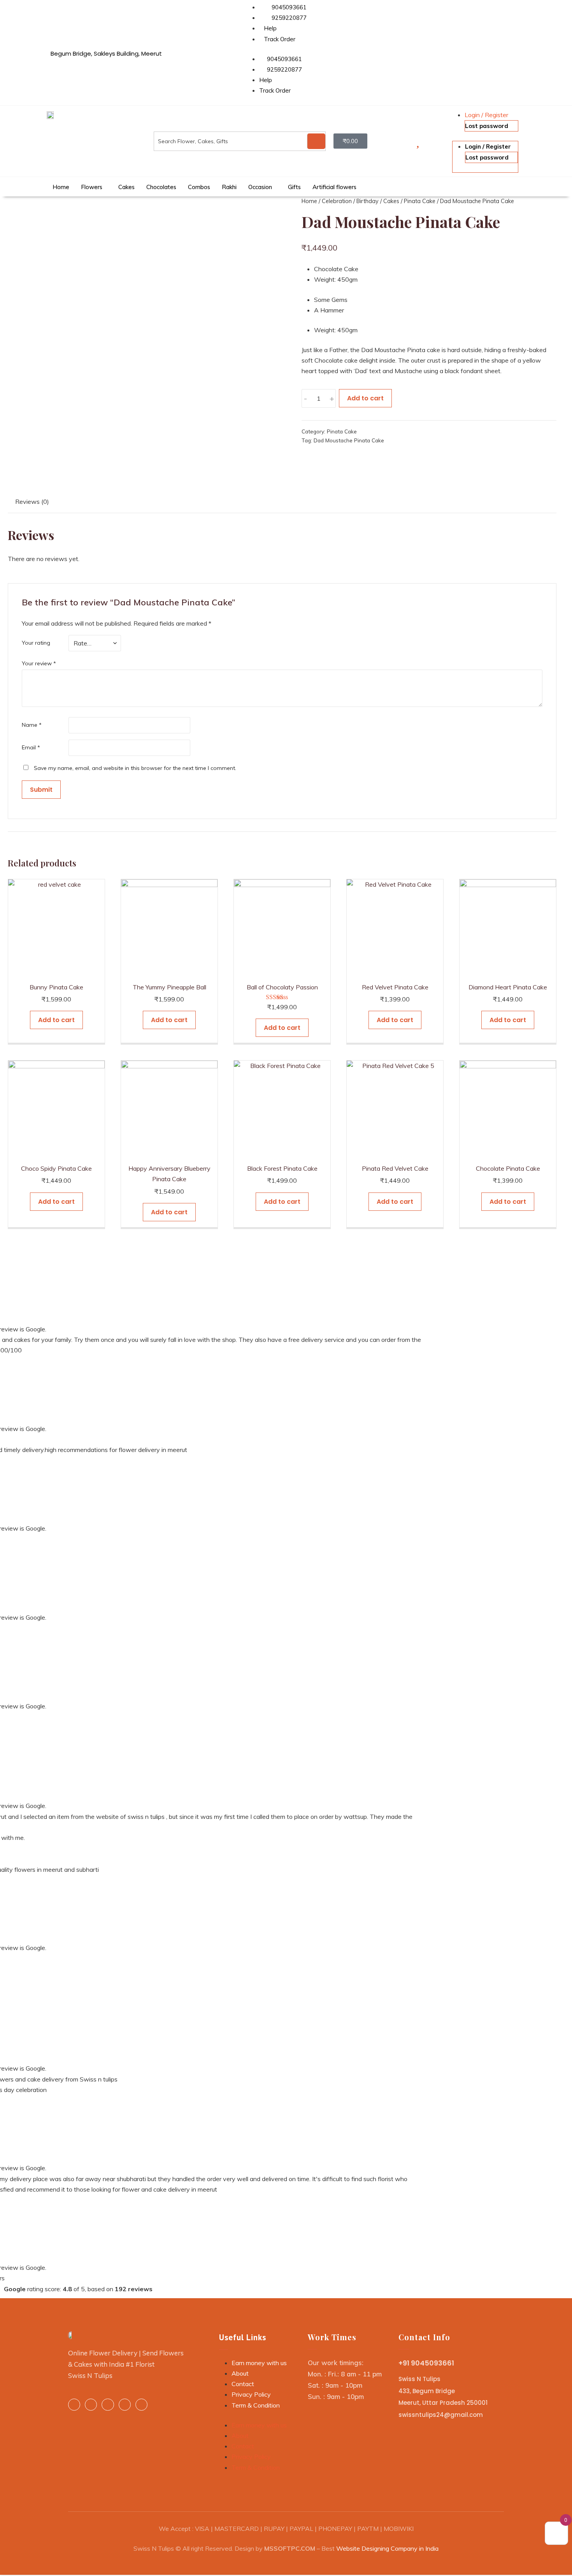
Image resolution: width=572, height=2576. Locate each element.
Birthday (368, 201)
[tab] (32, 503)
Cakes (126, 187)
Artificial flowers (334, 187)
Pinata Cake (420, 201)
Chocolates (161, 187)
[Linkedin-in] (91, 2405)
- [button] (305, 398)
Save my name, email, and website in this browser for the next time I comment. (135, 768)
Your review (39, 663)
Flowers (92, 187)
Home (61, 187)
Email (31, 747)
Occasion (260, 187)
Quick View (56, 969)
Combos (199, 187)
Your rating (36, 643)
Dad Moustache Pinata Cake (349, 440)
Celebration (337, 201)
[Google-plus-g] (125, 2405)
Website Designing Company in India (387, 2548)
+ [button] (332, 398)
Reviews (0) (32, 502)
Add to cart (365, 398)
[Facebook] (74, 2405)
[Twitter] (108, 2405)
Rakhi (229, 187)
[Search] (316, 141)
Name (32, 725)
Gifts (294, 187)
